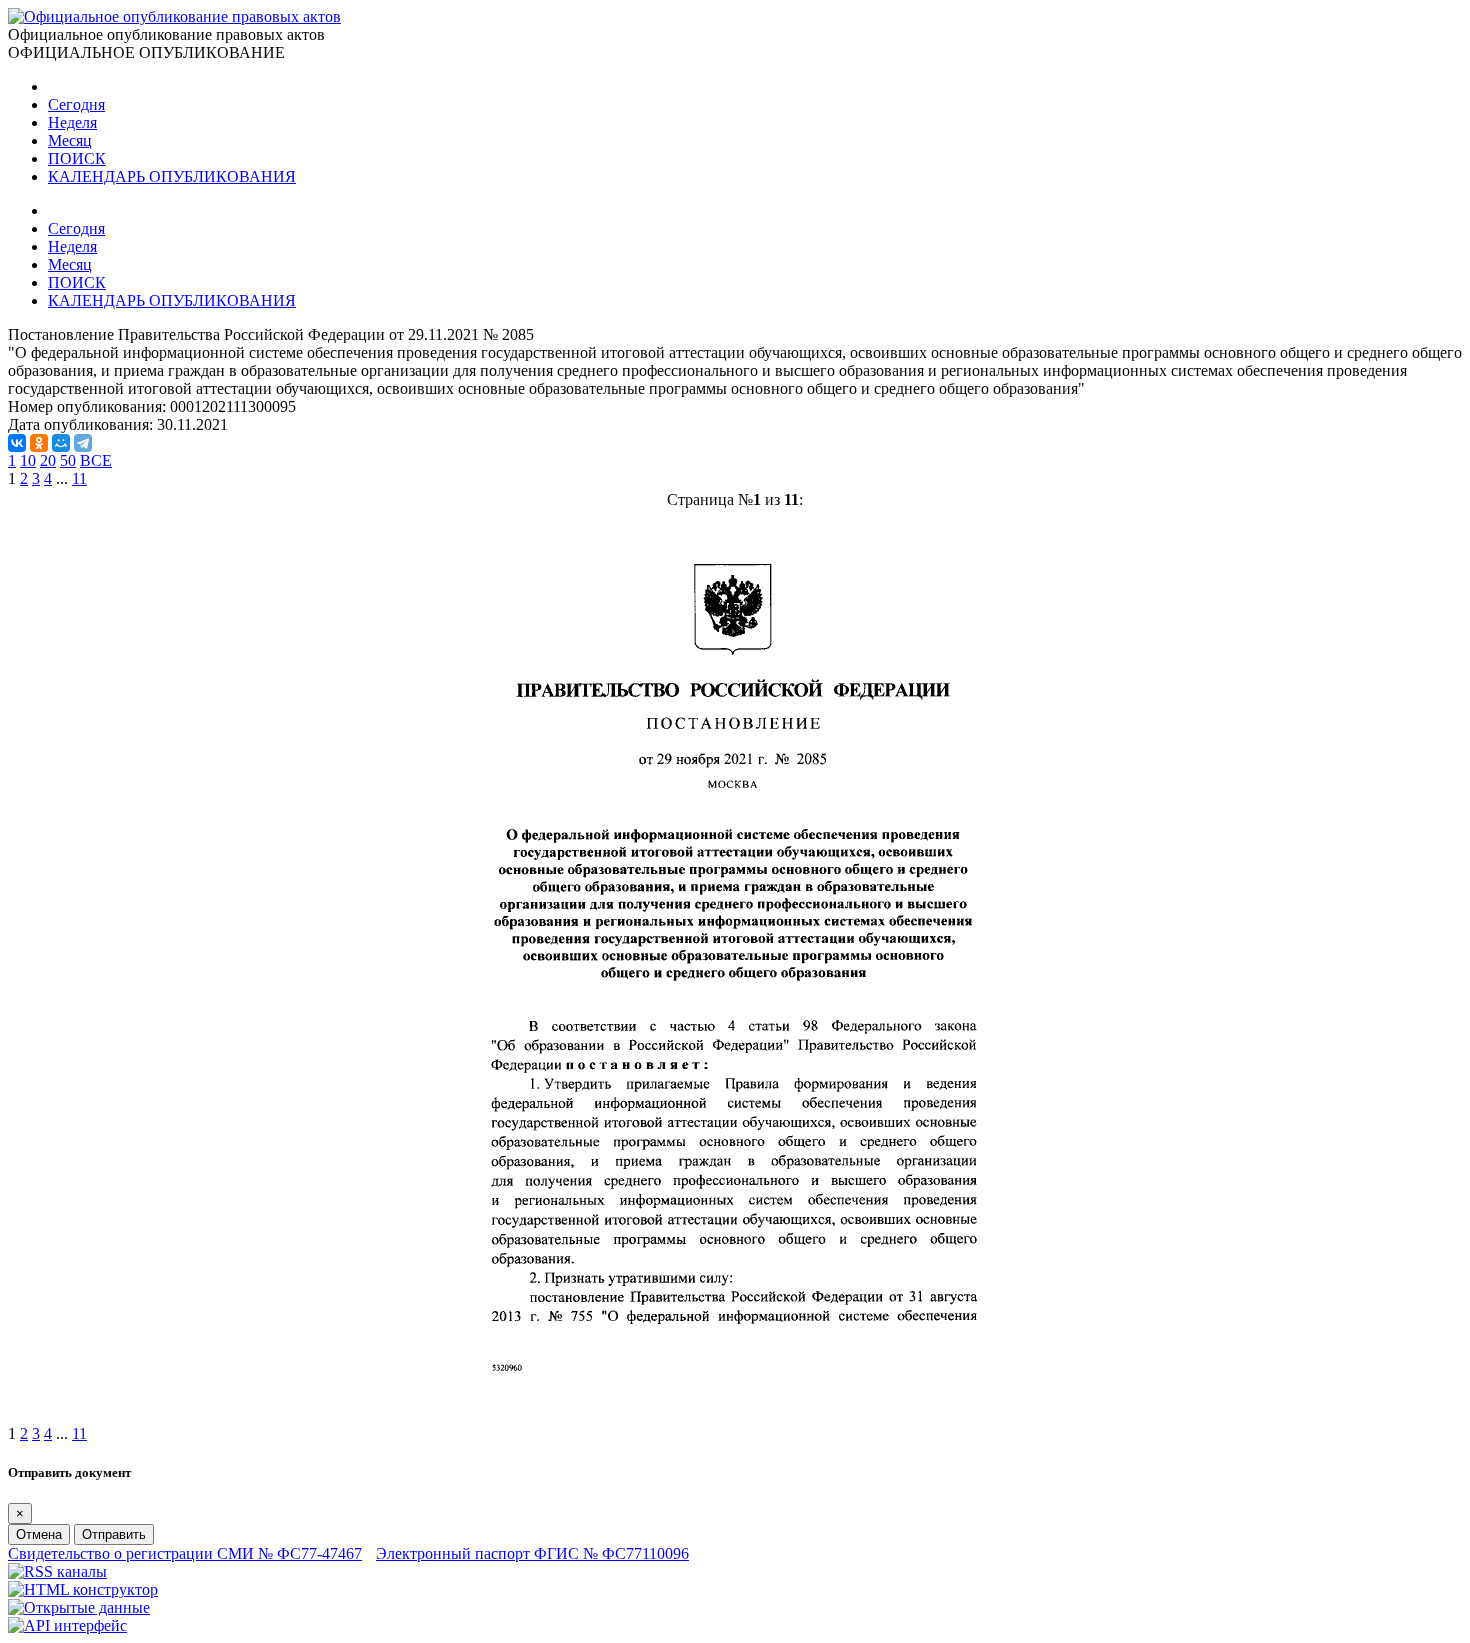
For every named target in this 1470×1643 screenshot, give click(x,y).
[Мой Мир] (61, 443)
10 (28, 460)
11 (79, 478)
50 (68, 460)
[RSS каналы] (57, 1571)
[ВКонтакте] (17, 443)
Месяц (70, 140)
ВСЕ (96, 460)
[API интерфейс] (67, 1625)
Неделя (72, 122)
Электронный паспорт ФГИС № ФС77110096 (532, 1553)
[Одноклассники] (39, 443)
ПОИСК (77, 158)
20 (48, 460)
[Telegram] (83, 443)
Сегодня (76, 104)
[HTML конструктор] (83, 1589)
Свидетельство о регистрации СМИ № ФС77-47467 (185, 1553)
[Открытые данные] (79, 1607)
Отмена (39, 1534)
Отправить (114, 1534)
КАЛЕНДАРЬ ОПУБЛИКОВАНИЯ (172, 176)
